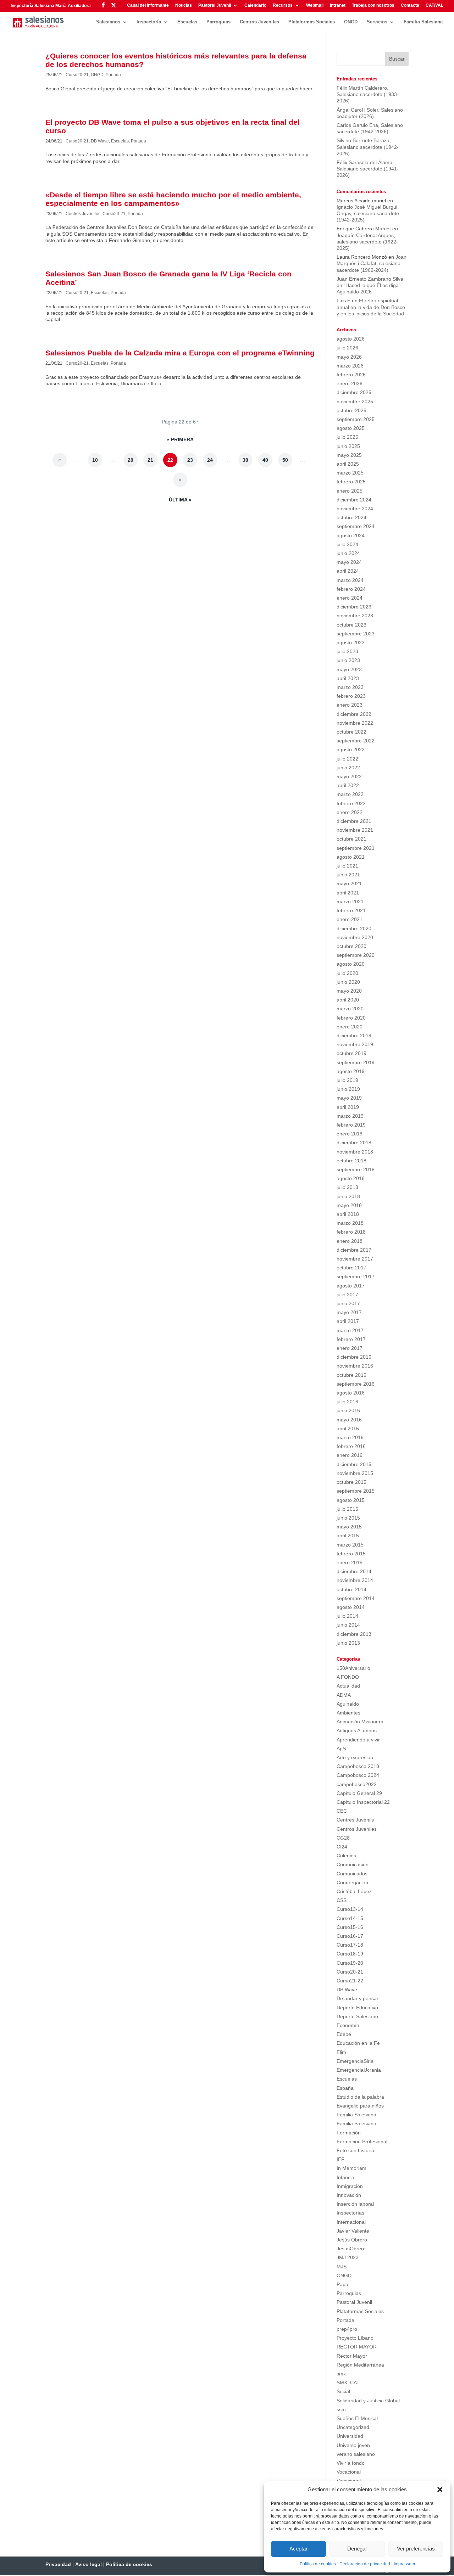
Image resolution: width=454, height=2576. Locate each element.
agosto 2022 (351, 750)
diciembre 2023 (354, 607)
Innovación (349, 2195)
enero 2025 (350, 491)
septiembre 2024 (356, 526)
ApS (341, 1749)
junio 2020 (348, 982)
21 (150, 460)
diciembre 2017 (354, 1250)
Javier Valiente (353, 2231)
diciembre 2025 (354, 392)
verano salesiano (356, 2454)
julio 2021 (347, 866)
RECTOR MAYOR (357, 2347)
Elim (341, 2052)
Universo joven (353, 2445)
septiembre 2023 (356, 634)
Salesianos (108, 22)
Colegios (346, 1856)
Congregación (352, 1882)
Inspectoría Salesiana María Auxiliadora (51, 6)
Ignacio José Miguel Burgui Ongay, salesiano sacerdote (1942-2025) (368, 213)
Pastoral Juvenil (215, 5)
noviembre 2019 (355, 1044)
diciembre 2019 (354, 1036)
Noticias (184, 5)
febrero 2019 (351, 1125)
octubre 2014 (351, 1589)
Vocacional (349, 2472)
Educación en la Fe (358, 2043)
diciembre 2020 (354, 928)
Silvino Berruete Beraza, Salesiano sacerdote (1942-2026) (368, 147)
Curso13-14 (350, 1909)
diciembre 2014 (354, 1571)
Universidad (350, 2436)
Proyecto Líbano (355, 2338)
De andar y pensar (358, 1998)
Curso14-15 (350, 1918)
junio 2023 (348, 660)
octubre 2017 (351, 1268)
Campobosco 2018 (358, 1766)
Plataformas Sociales (312, 22)
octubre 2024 (351, 517)
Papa (342, 2284)
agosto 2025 (351, 428)
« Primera (180, 439)
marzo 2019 (350, 1116)
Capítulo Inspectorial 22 (363, 1802)
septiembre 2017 (356, 1276)
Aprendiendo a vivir (358, 1740)
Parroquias (218, 22)
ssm (341, 2409)
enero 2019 (350, 1134)
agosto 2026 (351, 339)
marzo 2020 (350, 1009)
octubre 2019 (351, 1053)
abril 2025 (348, 464)
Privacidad (58, 2564)
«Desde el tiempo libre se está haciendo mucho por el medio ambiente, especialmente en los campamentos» (173, 199)
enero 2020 (350, 1027)
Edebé (344, 2034)
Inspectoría (149, 22)
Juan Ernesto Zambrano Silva (370, 279)
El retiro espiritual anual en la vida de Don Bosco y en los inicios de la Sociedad (371, 307)
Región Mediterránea (360, 2365)
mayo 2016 (349, 1420)
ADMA (344, 1695)
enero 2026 (350, 383)
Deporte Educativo (357, 2008)
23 (190, 460)
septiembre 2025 (356, 419)
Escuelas (187, 22)
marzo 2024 (350, 580)
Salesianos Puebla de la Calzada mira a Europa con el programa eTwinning (180, 353)
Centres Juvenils (355, 1820)
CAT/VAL (434, 5)
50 (285, 460)
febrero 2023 (351, 696)
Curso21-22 (350, 1981)
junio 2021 (348, 875)
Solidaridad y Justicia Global (368, 2401)
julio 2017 (347, 1295)
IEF (340, 2159)
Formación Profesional (362, 2142)
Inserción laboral (355, 2204)
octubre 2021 (351, 839)
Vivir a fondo (351, 2463)
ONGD (351, 22)
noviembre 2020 (355, 937)
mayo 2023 (349, 669)
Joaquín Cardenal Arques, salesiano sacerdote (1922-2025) (367, 242)
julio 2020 (347, 973)
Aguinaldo (348, 1704)
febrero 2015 (351, 1554)
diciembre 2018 (354, 1143)
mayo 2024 (349, 562)
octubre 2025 (351, 410)
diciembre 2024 (354, 500)
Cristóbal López (354, 1891)
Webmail (315, 5)
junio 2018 (348, 1196)
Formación (349, 2133)
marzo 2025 (350, 473)
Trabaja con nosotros (373, 5)
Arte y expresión (355, 1757)
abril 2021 (348, 893)
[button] (440, 2490)
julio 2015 (347, 1509)
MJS (342, 2267)
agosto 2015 (351, 1500)
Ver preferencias (416, 2549)
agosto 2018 (351, 1178)
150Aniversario (353, 1668)
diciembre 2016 (354, 1357)
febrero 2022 (351, 803)
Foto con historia (355, 2150)
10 (95, 460)
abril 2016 (348, 1429)
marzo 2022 (350, 794)
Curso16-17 (350, 1936)
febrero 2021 (351, 910)
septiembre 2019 (356, 1062)
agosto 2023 (351, 642)
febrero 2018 (351, 1232)
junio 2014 (348, 1625)
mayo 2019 (349, 1098)
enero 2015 (350, 1562)
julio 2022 (347, 759)
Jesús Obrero (352, 2240)
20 (131, 460)
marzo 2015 (350, 1545)
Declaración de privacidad (365, 2564)
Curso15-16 (350, 1927)
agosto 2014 (351, 1607)
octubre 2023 (351, 625)
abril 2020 (348, 1000)
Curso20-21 (77, 75)
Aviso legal (88, 2564)
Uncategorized (353, 2427)
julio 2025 (347, 437)
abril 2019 (348, 1107)
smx (341, 2374)
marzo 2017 (350, 1330)
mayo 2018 (349, 1205)
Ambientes (348, 1713)
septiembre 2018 (356, 1169)
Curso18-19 (350, 1954)
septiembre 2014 (356, 1598)
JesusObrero (351, 2249)
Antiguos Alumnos (357, 1730)
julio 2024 (347, 544)
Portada (113, 75)
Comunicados (352, 1874)
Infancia (345, 2177)
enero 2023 (350, 705)
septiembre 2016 (356, 1384)
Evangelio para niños (360, 2106)
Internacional (351, 2222)
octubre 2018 (351, 1161)
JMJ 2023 (348, 2257)
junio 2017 (348, 1303)
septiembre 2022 (356, 741)
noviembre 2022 (355, 723)
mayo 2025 (349, 455)
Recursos (283, 5)
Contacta (410, 5)
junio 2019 (348, 1089)
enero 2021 (350, 919)
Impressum (404, 2564)
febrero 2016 (351, 1446)
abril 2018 (348, 1214)
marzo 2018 (350, 1223)
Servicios (377, 22)
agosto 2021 (351, 857)
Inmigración (350, 2186)
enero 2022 (350, 812)
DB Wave (100, 141)
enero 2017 (350, 1348)
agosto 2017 (351, 1286)
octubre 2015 (351, 1482)
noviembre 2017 (355, 1259)
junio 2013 (348, 1643)
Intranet (338, 5)
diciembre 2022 (354, 714)
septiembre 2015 (356, 1491)
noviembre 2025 (355, 402)
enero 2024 (350, 598)
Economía (348, 2025)
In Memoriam (351, 2168)
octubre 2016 (351, 1375)
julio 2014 (347, 1616)
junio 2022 (348, 768)
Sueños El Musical (357, 2418)
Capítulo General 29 (359, 1793)
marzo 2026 (350, 366)
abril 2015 (348, 1536)
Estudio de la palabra (360, 2097)
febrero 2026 (351, 375)
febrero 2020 (351, 1018)
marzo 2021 (350, 902)
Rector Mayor (352, 2356)
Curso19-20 (350, 1963)
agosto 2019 (351, 1071)
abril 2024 (348, 571)
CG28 (343, 1838)
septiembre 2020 (356, 955)
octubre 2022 (351, 732)
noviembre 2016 (355, 1366)
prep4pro (347, 2329)
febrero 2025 (351, 482)
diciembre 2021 (354, 821)
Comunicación (353, 1864)
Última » (180, 500)
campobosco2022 (357, 1784)
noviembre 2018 (355, 1152)
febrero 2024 (351, 589)
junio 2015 (348, 1518)
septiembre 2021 (356, 848)
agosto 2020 (351, 964)
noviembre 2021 (355, 830)
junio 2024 (348, 553)
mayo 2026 (349, 357)
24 (210, 460)
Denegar (357, 2549)
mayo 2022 (349, 776)
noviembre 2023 (355, 616)
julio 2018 (347, 1187)
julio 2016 (347, 1402)
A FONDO (348, 1677)
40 (265, 460)
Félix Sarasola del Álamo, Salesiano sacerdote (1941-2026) (368, 169)
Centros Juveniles (259, 22)
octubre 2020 (351, 946)
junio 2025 (348, 446)
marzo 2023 (350, 687)
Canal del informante (148, 5)
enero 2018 (350, 1241)
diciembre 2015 (354, 1464)
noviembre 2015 (355, 1473)
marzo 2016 (350, 1437)
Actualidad (348, 1686)
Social (343, 2391)
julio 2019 (347, 1080)
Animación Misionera (360, 1722)
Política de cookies (318, 2564)
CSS (342, 1900)
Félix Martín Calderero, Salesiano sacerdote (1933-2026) (368, 94)
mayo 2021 (349, 883)
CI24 (342, 1847)
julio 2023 (347, 651)
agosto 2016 (351, 1393)
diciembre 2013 (354, 1634)
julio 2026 (347, 348)
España (345, 2088)
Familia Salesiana (423, 22)
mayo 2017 (349, 1312)
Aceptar (298, 2549)
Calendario (255, 5)
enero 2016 (350, 1455)
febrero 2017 (351, 1339)
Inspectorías (350, 2213)
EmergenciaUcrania (359, 2070)
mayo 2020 (349, 991)
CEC (342, 1811)
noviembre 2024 (355, 509)
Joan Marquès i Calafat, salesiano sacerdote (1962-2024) (372, 263)
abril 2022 (348, 785)
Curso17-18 (350, 1945)
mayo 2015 (349, 1527)
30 (245, 460)
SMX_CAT (348, 2383)
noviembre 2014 (355, 1580)
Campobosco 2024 (358, 1775)
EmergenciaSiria (355, 2061)
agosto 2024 (351, 535)
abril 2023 (348, 678)
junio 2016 (348, 1410)
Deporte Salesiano (357, 2016)
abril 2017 (348, 1321)
